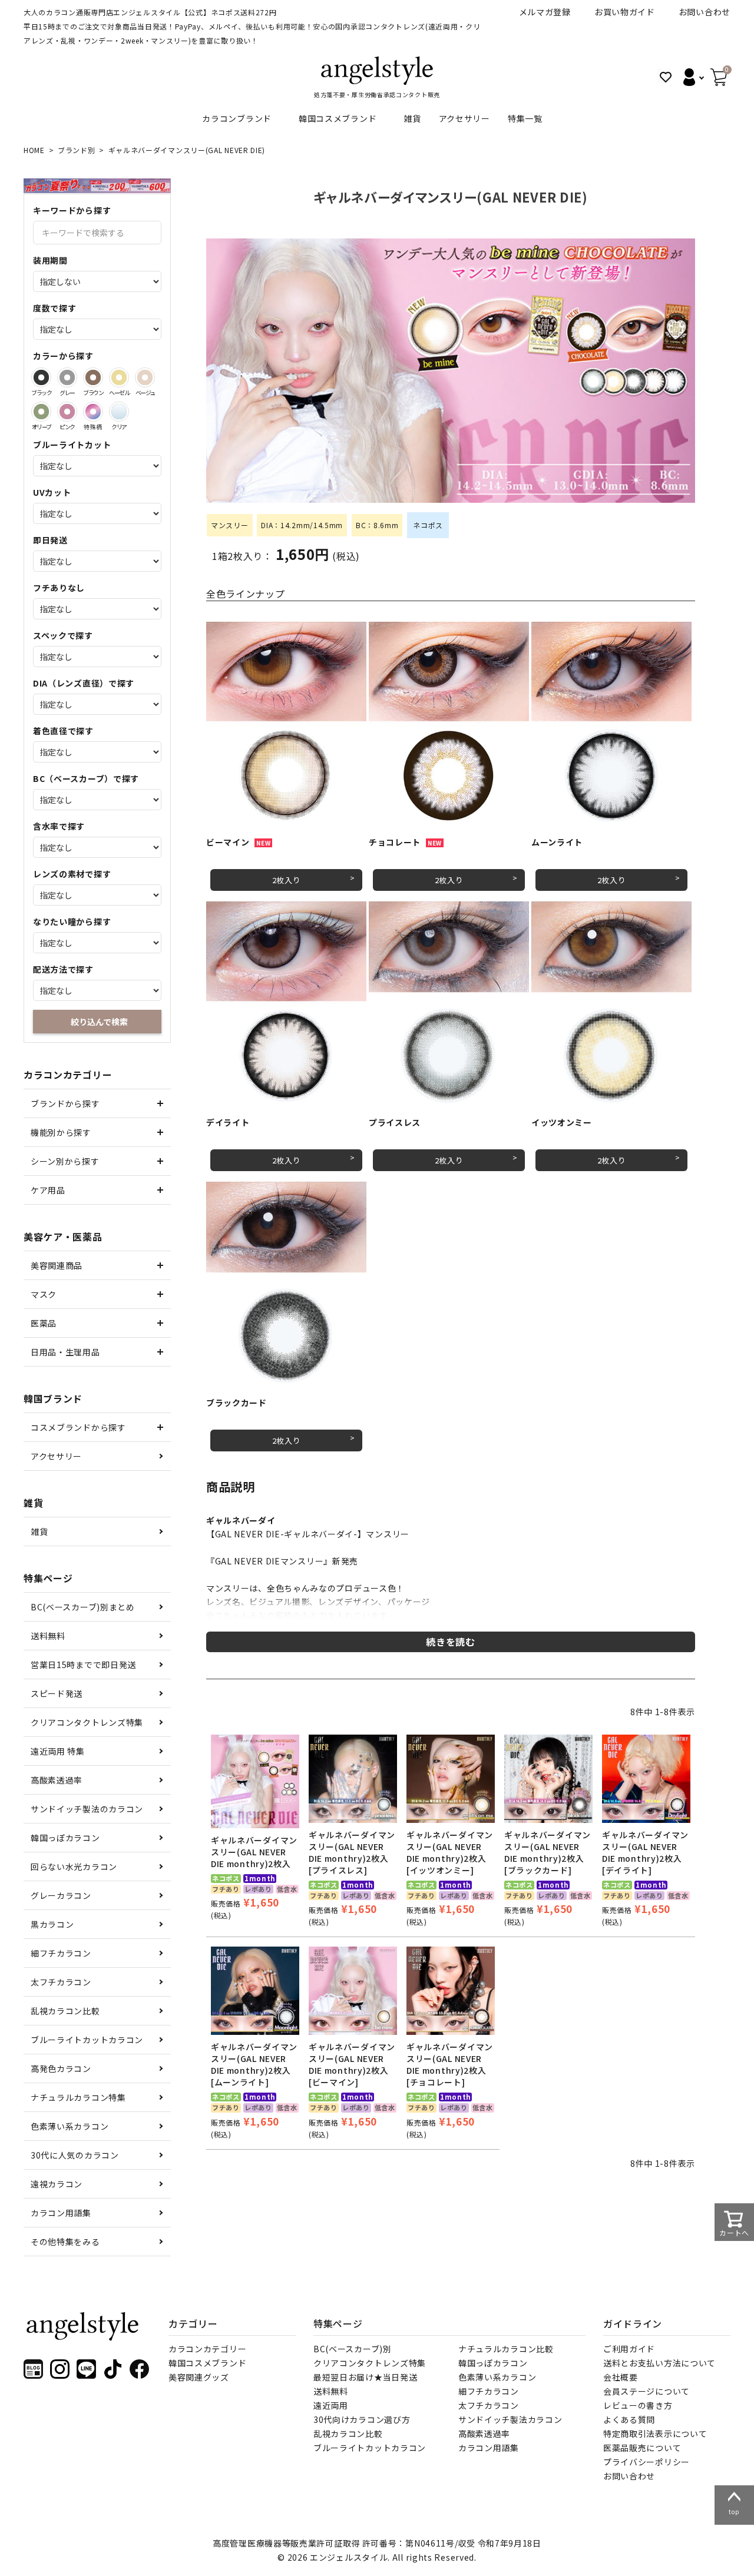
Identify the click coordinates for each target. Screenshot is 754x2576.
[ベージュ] (145, 377)
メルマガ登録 (545, 12)
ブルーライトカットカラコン (87, 2040)
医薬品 (44, 1323)
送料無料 (48, 1636)
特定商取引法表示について (655, 2434)
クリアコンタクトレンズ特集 (87, 1722)
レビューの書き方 (638, 2405)
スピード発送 (57, 1693)
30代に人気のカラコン (75, 2155)
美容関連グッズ (199, 2377)
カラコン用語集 (61, 2213)
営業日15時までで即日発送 (83, 1665)
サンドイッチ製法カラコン (510, 2419)
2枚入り (287, 880)
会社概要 (621, 2377)
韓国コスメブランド (338, 118)
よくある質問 (629, 2419)
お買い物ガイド (625, 12)
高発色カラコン (61, 2068)
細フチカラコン (61, 1953)
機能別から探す (61, 1132)
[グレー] (67, 377)
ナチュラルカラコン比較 (506, 2349)
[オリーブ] (41, 412)
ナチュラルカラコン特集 (78, 2097)
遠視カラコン (57, 2184)
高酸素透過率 (57, 1780)
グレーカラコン (61, 1895)
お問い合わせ (705, 12)
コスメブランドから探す (78, 1427)
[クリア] (119, 412)
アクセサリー (464, 118)
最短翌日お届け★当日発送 (365, 2377)
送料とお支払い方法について (659, 2363)
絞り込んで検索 (99, 1022)
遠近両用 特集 (58, 1751)
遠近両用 (331, 2405)
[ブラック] (41, 377)
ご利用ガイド (629, 2349)
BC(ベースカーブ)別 (353, 2349)
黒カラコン (52, 1924)
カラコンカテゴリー (207, 2349)
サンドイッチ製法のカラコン (87, 1809)
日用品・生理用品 (65, 1352)
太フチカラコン (61, 1982)
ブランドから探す (65, 1103)
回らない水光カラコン (74, 1866)
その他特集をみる (65, 2242)
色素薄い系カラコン (70, 2126)
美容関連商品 (57, 1265)
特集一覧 (525, 118)
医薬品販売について (642, 2448)
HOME (34, 150)
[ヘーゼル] (119, 377)
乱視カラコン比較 (65, 2011)
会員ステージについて (646, 2391)
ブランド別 (77, 150)
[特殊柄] (93, 412)
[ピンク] (67, 412)
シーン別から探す (65, 1161)
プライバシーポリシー (646, 2462)
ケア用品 (48, 1190)
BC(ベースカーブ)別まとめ (83, 1607)
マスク (44, 1294)
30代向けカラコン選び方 (362, 2419)
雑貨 (412, 118)
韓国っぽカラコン (65, 1838)
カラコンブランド (237, 118)
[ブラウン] (93, 377)
